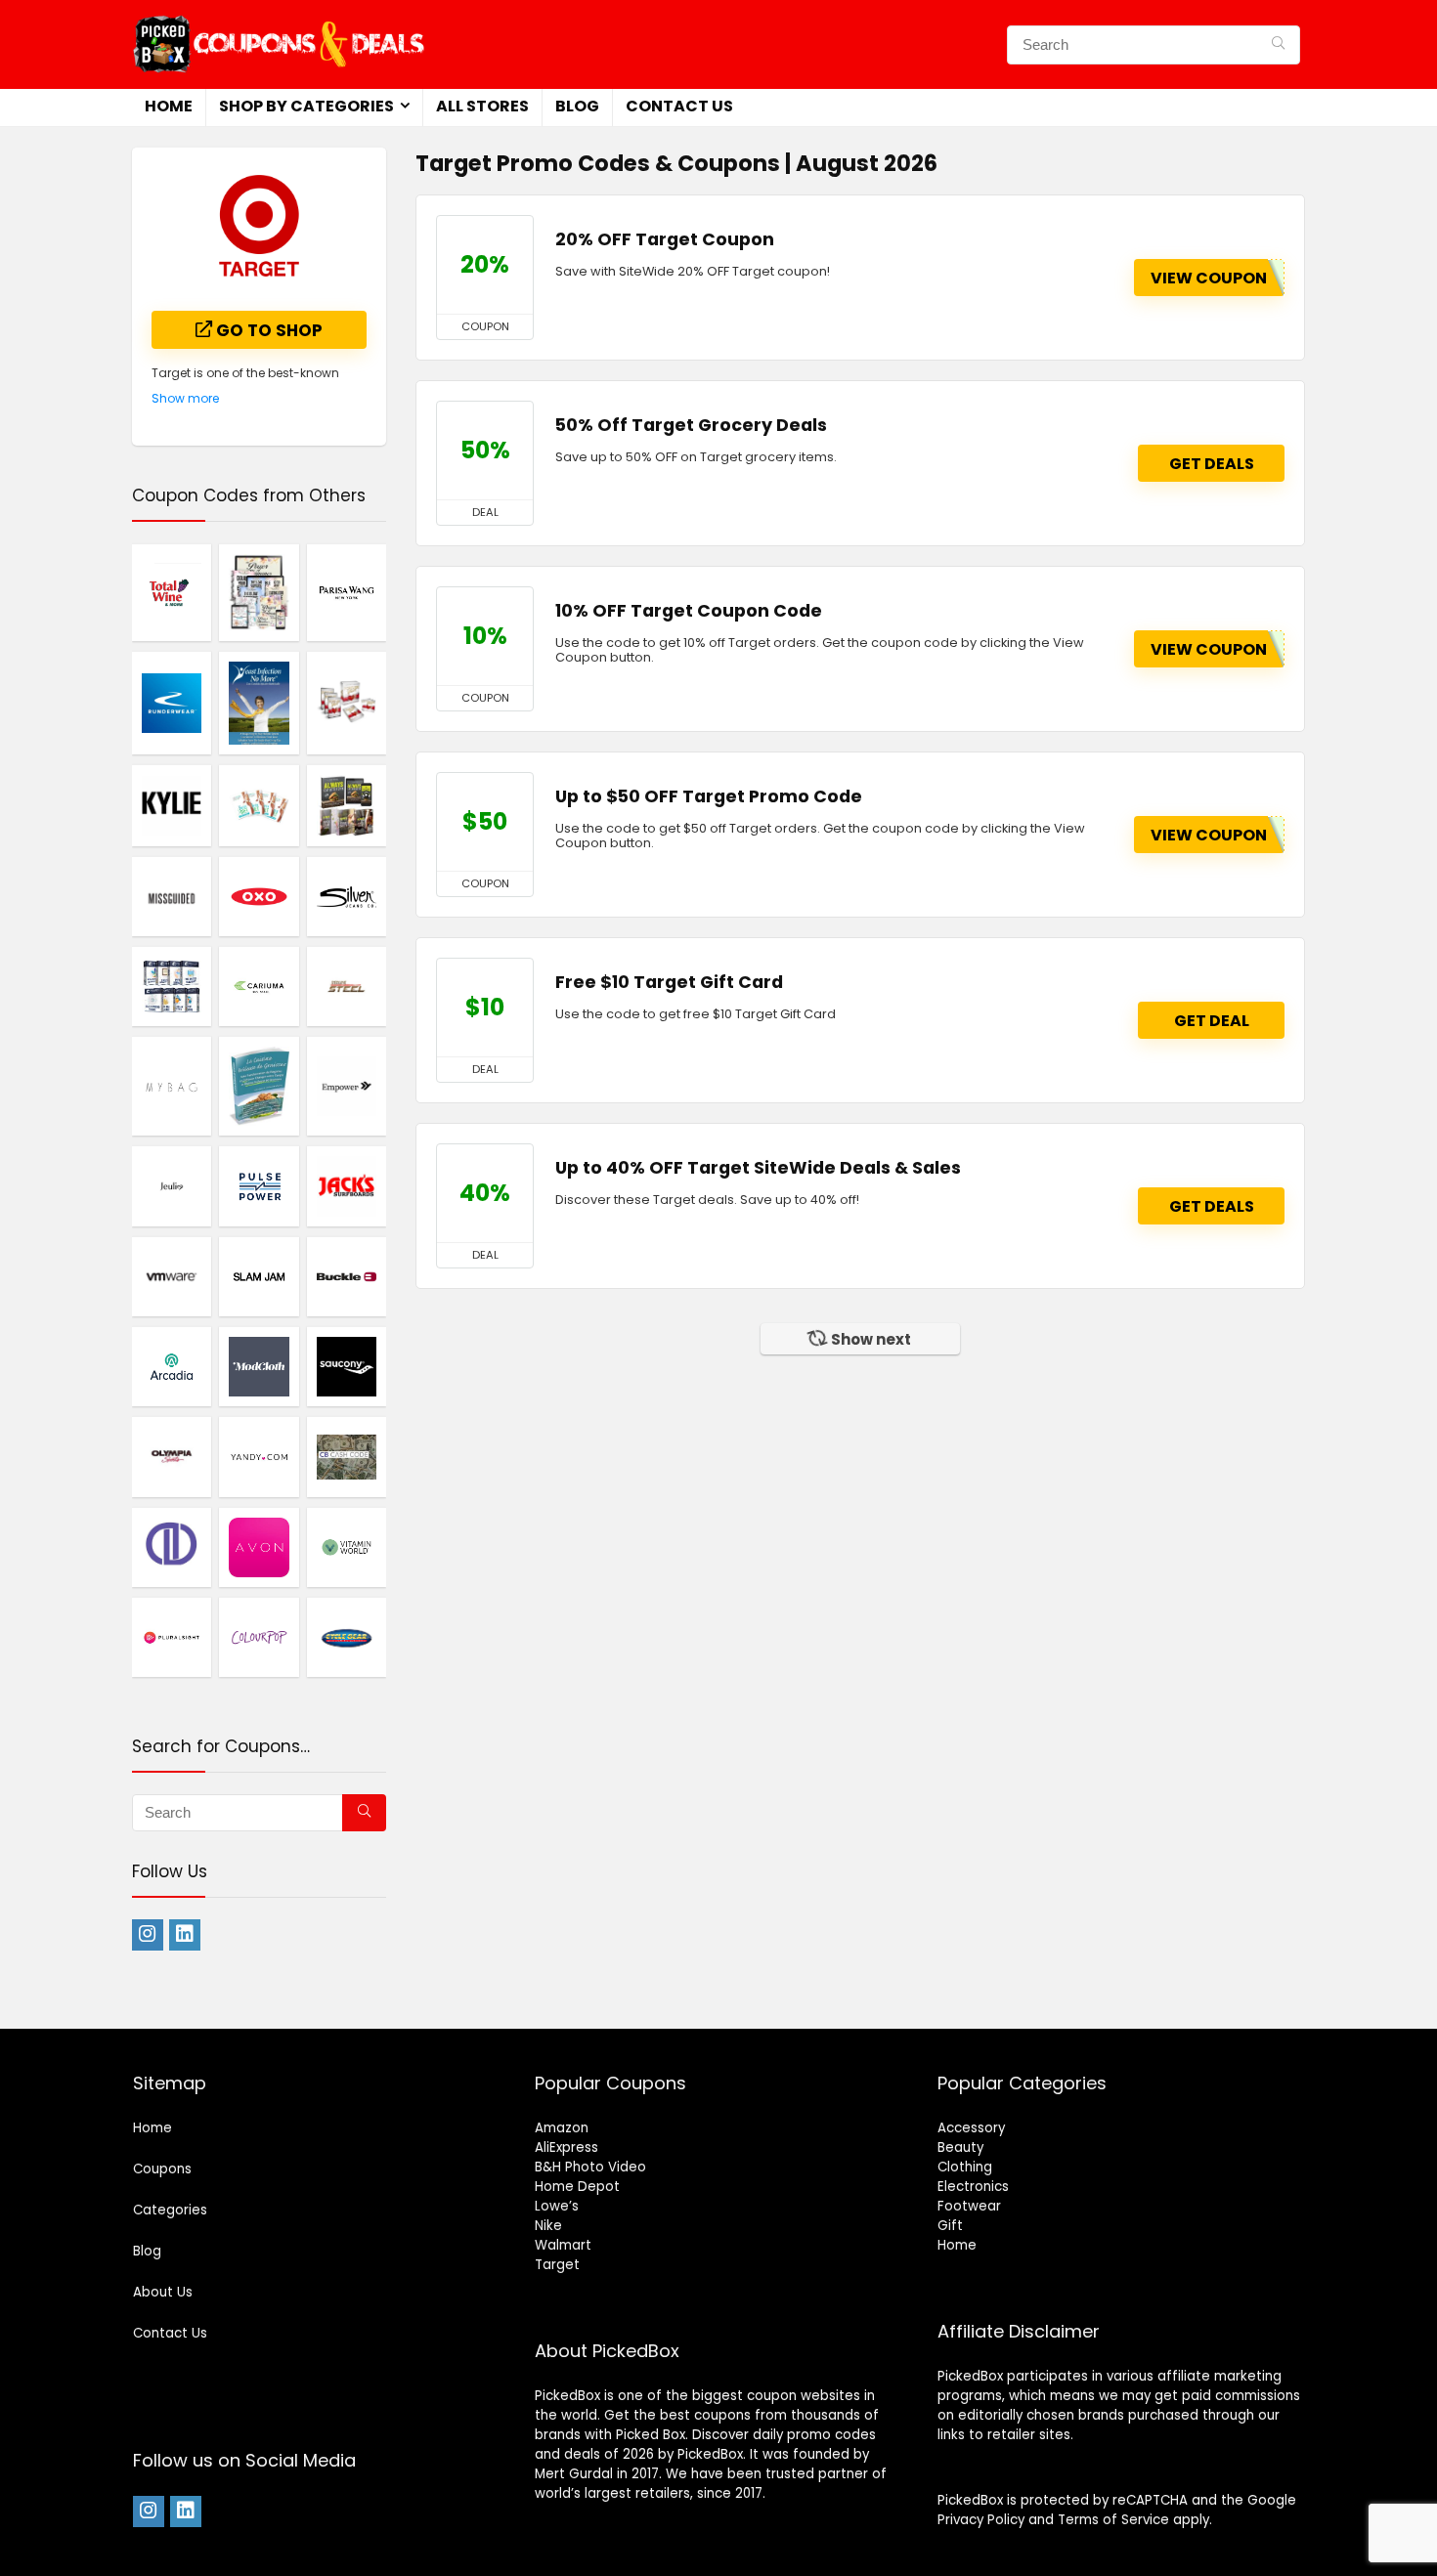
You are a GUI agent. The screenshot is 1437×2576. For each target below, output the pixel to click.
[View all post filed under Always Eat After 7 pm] (347, 805)
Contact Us (679, 106)
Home (169, 106)
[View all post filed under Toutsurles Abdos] (259, 1086)
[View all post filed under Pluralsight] (172, 1637)
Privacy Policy (981, 2520)
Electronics (973, 2187)
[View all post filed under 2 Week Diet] (259, 805)
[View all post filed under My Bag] (172, 1086)
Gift (950, 2226)
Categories (170, 2210)
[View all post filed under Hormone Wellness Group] (259, 592)
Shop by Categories (306, 106)
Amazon (562, 2128)
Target (557, 2265)
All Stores (482, 106)
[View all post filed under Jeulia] (172, 1185)
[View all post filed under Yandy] (259, 1456)
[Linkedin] (185, 1935)
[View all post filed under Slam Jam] (259, 1276)
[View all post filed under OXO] (259, 896)
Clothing (965, 2167)
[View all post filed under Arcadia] (172, 1366)
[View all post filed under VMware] (172, 1276)
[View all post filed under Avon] (259, 1547)
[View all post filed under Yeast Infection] (259, 703)
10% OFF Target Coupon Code (689, 611)
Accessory (971, 2128)
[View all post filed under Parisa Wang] (347, 592)
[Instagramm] (148, 1935)
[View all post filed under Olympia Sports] (172, 1456)
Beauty (960, 2147)
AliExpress (566, 2147)
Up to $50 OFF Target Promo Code (709, 796)
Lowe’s (557, 2206)
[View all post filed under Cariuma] (259, 986)
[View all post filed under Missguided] (172, 896)
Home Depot (577, 2187)
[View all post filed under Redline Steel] (347, 986)
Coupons (162, 2169)
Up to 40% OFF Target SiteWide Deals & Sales (758, 1168)
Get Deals (1212, 464)
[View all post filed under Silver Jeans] (347, 896)
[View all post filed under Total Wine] (172, 592)
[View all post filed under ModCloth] (259, 1366)
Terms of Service (1113, 2520)
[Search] (1278, 45)
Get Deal (1212, 1021)
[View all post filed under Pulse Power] (259, 1185)
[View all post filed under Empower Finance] (347, 1086)
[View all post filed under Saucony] (347, 1366)
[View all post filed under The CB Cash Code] (347, 1456)
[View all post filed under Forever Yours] (347, 703)
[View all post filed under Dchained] (172, 1547)
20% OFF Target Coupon (665, 239)
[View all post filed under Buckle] (347, 1276)
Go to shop (267, 330)
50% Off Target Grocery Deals (691, 425)
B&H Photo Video (590, 2167)
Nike (548, 2226)
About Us (163, 2292)
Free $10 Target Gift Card (669, 982)
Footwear (969, 2206)
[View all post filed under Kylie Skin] (172, 805)
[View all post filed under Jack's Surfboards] (347, 1185)
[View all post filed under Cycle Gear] (347, 1637)
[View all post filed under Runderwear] (172, 703)
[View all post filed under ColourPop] (259, 1637)
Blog (577, 106)
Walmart (563, 2245)
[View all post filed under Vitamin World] (347, 1547)
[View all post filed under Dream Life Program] (172, 986)
